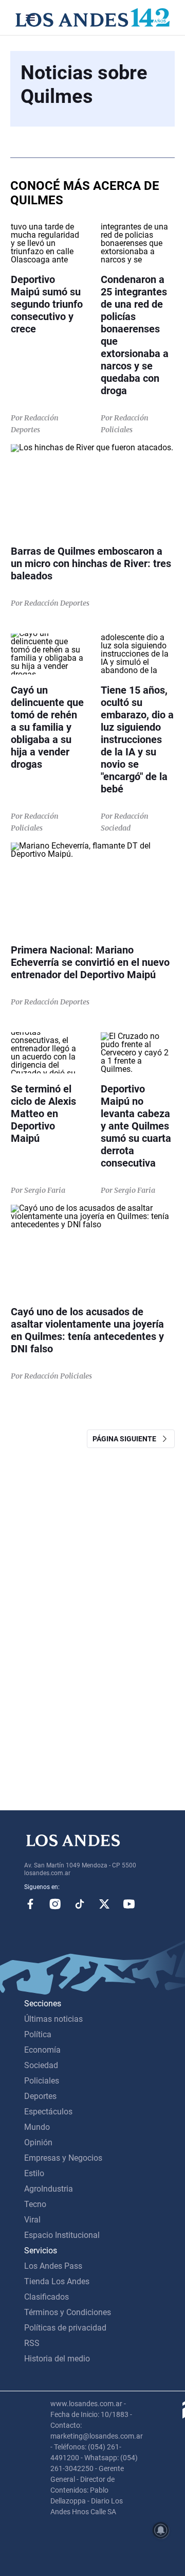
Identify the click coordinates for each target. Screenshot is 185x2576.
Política (38, 2034)
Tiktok (80, 1904)
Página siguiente (127, 1439)
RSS (32, 2343)
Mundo (37, 2127)
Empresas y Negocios (63, 2158)
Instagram (55, 1904)
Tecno (35, 2204)
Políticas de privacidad (65, 2328)
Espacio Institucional (62, 2235)
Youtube (129, 1904)
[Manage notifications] (161, 2530)
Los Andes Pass (53, 2266)
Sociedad (41, 2065)
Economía (42, 2050)
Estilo (34, 2173)
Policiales (42, 2081)
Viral (32, 2220)
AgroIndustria (49, 2189)
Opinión (38, 2142)
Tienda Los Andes (57, 2281)
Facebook (30, 1904)
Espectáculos (48, 2112)
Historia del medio (57, 2359)
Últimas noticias (53, 2019)
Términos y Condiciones (68, 2312)
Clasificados (47, 2297)
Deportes (40, 2096)
